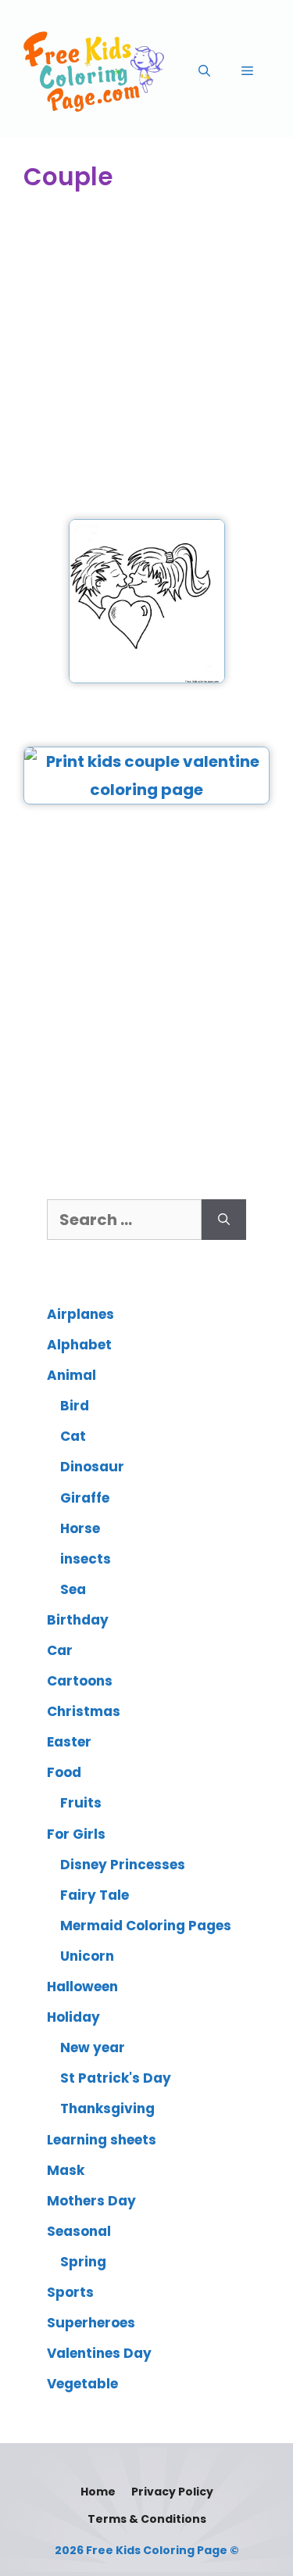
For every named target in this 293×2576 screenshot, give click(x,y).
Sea (73, 1589)
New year (93, 2048)
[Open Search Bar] (204, 71)
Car (60, 1650)
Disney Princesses (123, 1865)
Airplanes (80, 1314)
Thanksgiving (107, 2108)
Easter (69, 1742)
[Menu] (247, 71)
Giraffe (85, 1498)
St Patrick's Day (116, 2078)
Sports (70, 2292)
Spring (83, 2262)
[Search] (224, 1220)
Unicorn (87, 1956)
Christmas (84, 1711)
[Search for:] (124, 1220)
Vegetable (82, 2384)
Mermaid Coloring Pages (146, 1926)
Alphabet (79, 1345)
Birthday (78, 1620)
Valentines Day (99, 2353)
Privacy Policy (172, 2492)
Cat (73, 1436)
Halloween (82, 1987)
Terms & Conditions (147, 2519)
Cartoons (80, 1681)
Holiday (73, 2017)
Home (98, 2492)
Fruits (81, 1803)
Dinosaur (92, 1467)
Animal (71, 1375)
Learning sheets (102, 2140)
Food (64, 1772)
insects (86, 1559)
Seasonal (79, 2231)
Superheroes (91, 2323)
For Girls (76, 1834)
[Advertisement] (146, 357)
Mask (66, 2170)
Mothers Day (91, 2201)
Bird (75, 1406)
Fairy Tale (95, 1895)
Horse (80, 1528)
